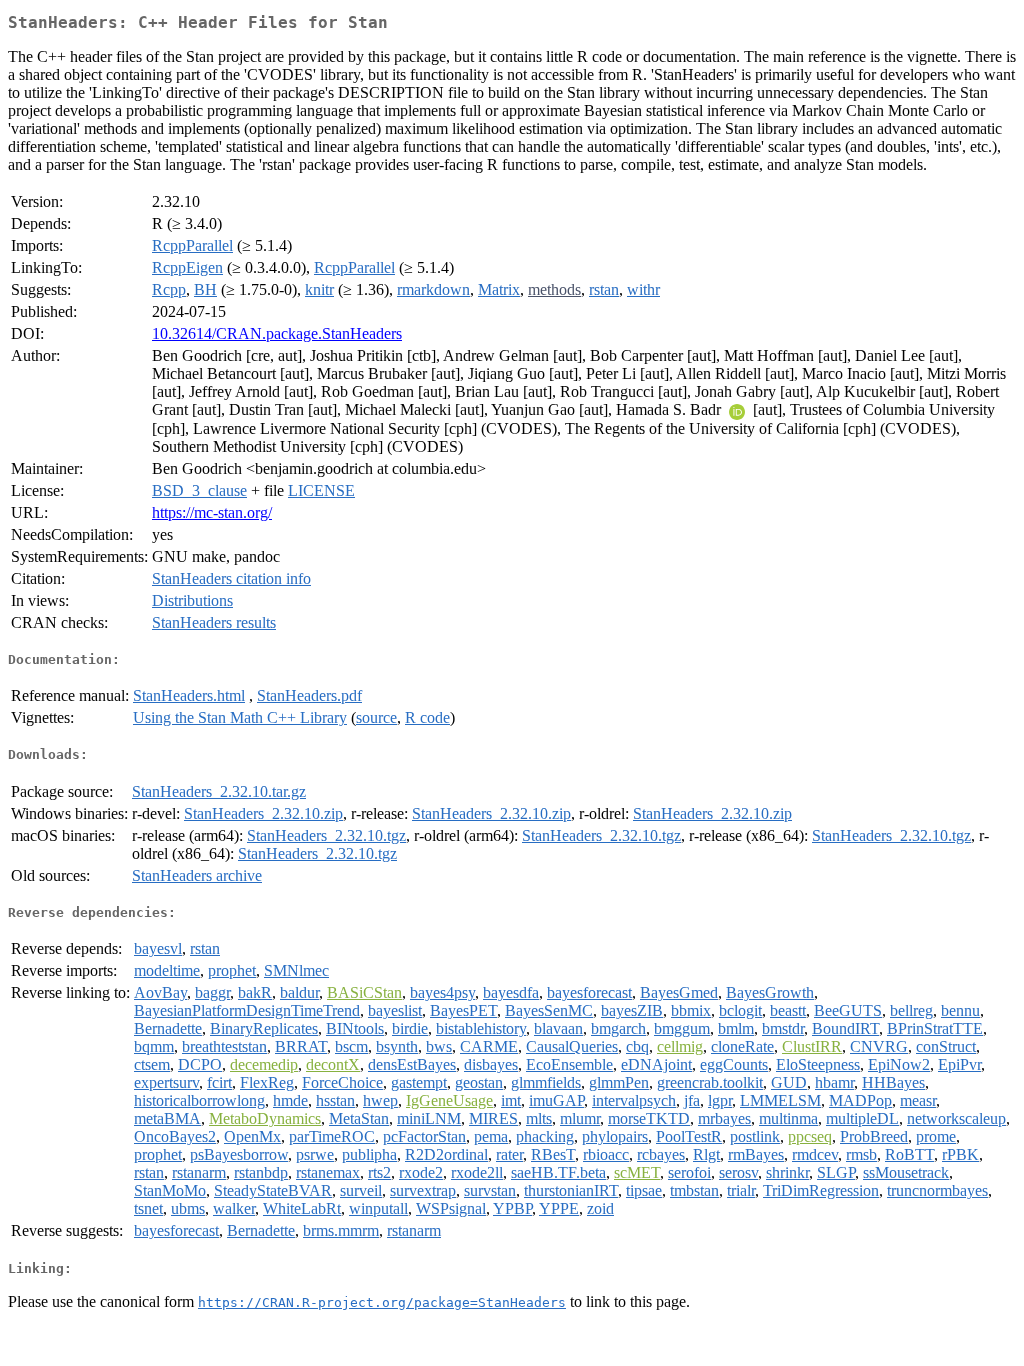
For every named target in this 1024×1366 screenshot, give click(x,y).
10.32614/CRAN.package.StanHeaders (277, 333)
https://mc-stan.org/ (212, 512)
